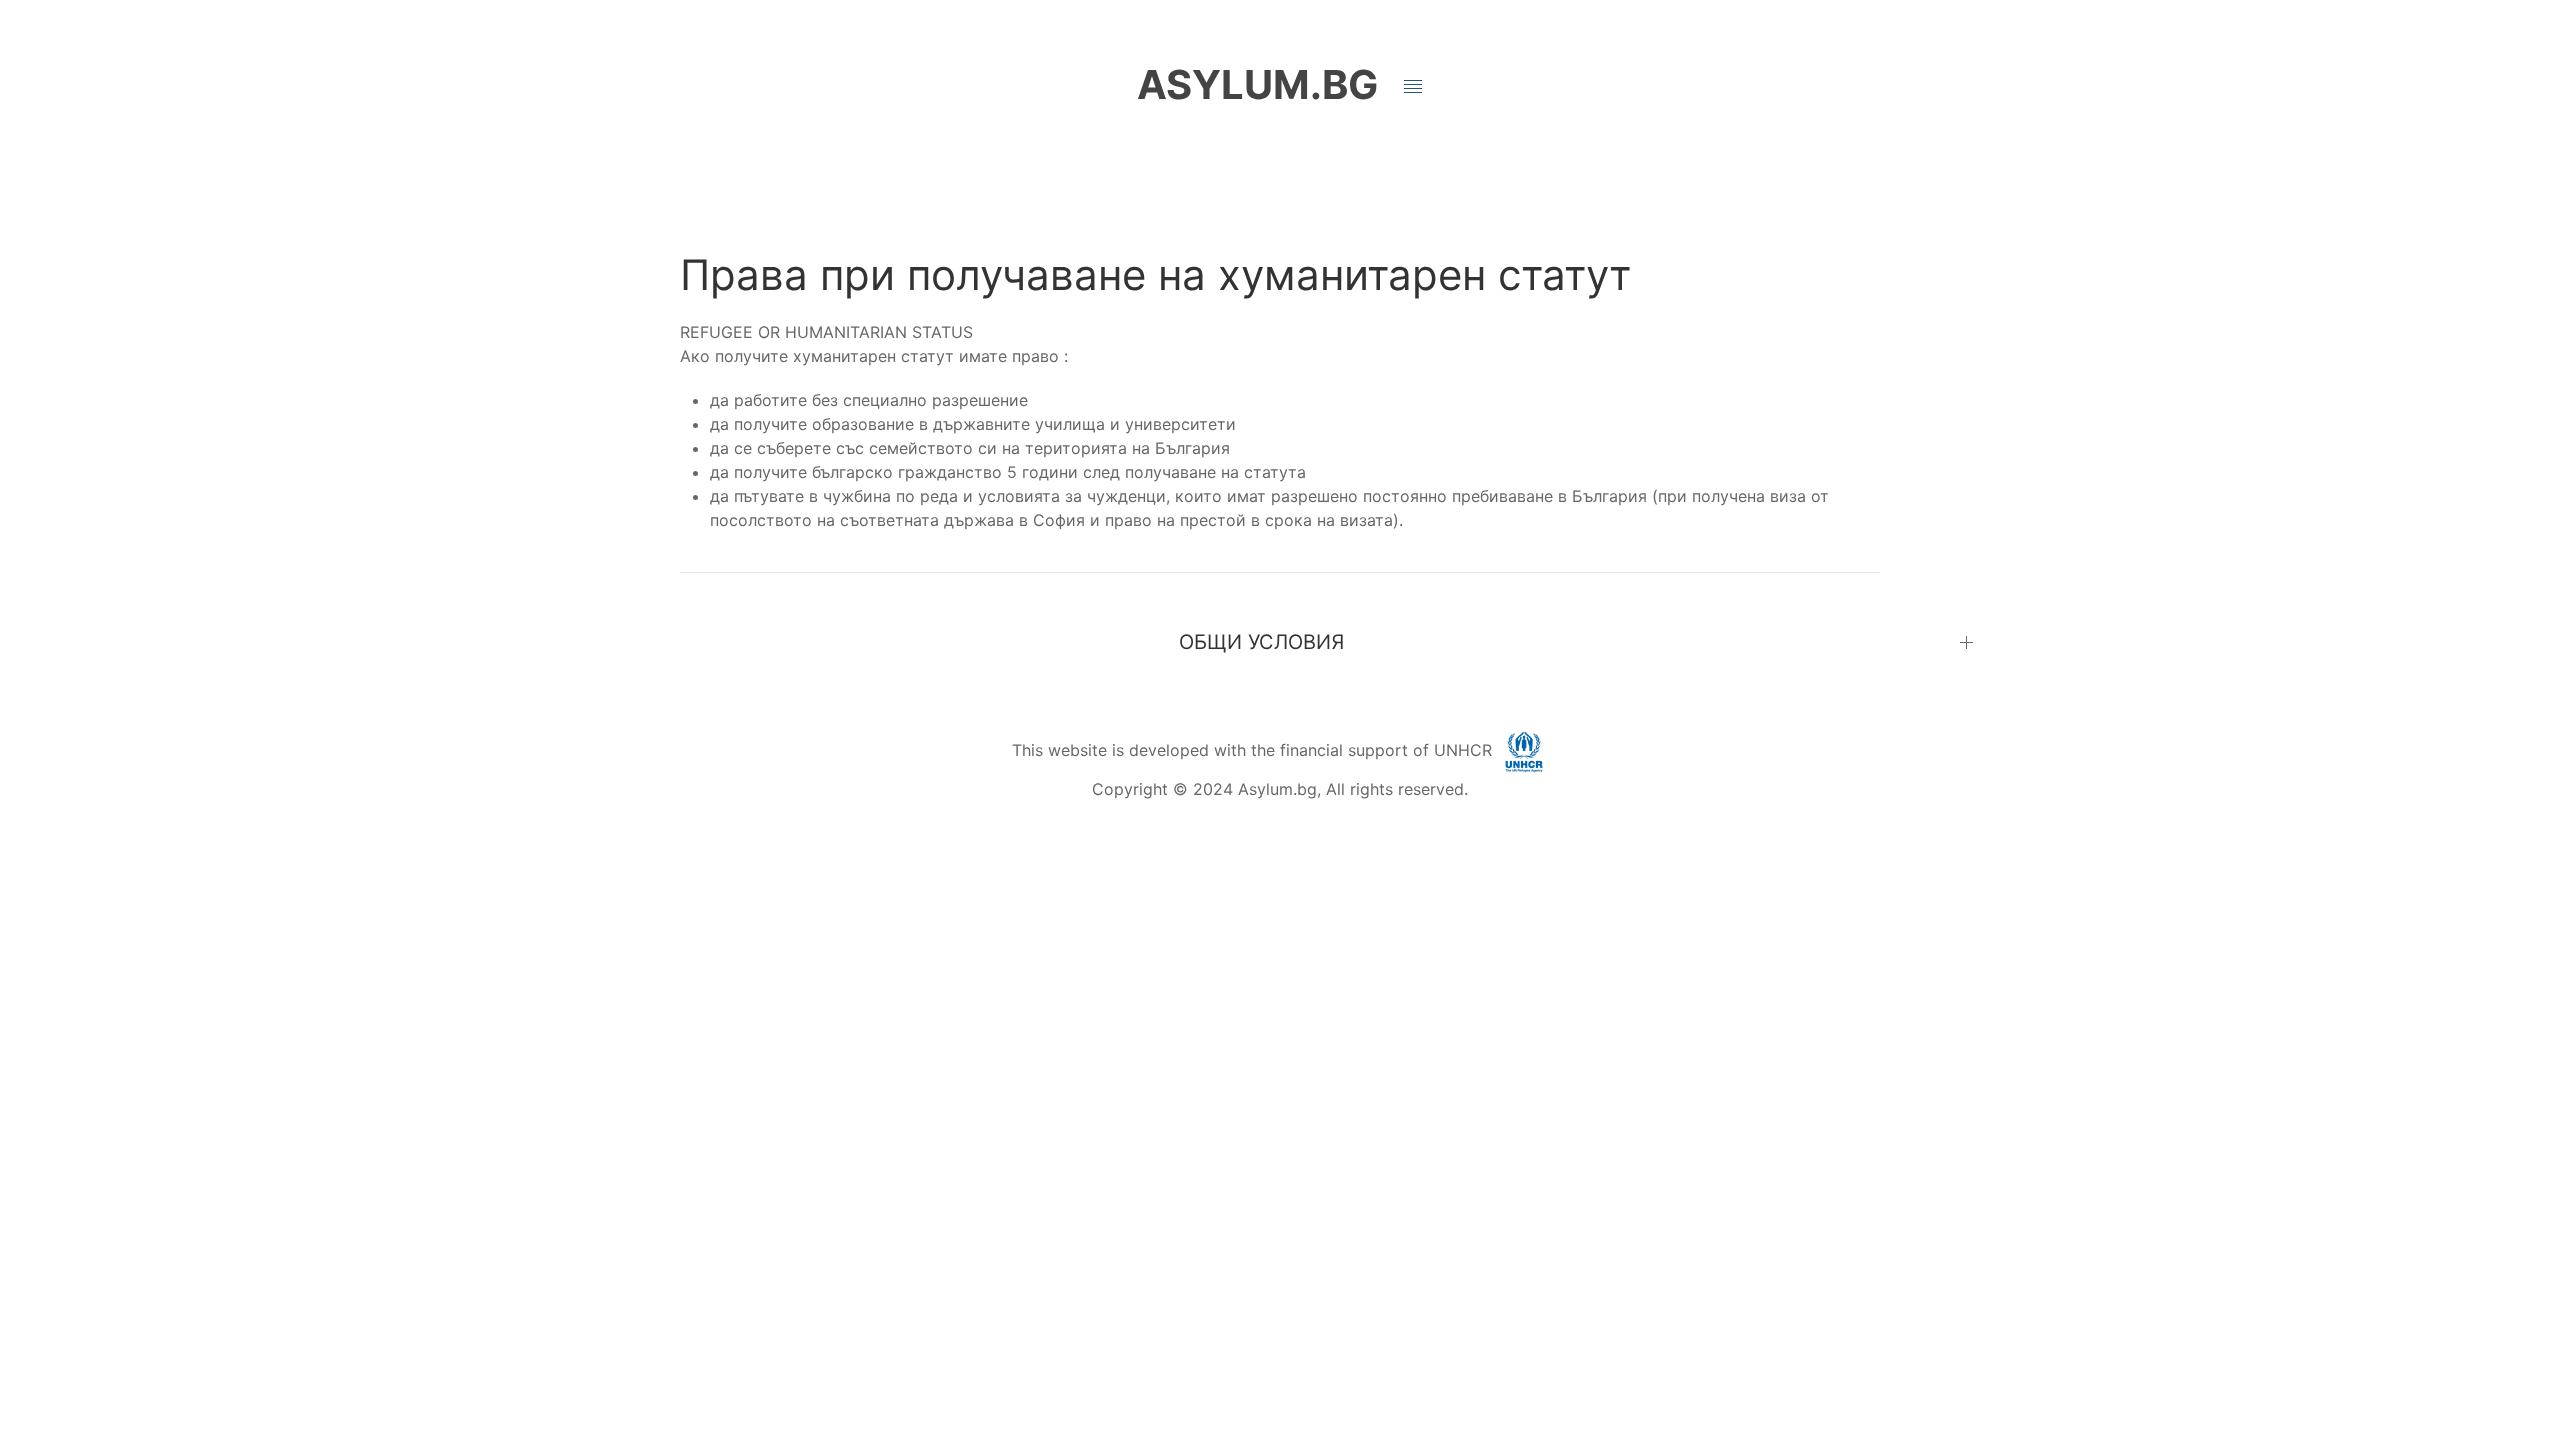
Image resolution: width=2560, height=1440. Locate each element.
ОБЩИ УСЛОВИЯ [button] (1261, 642)
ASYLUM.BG (1257, 84)
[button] (1413, 87)
